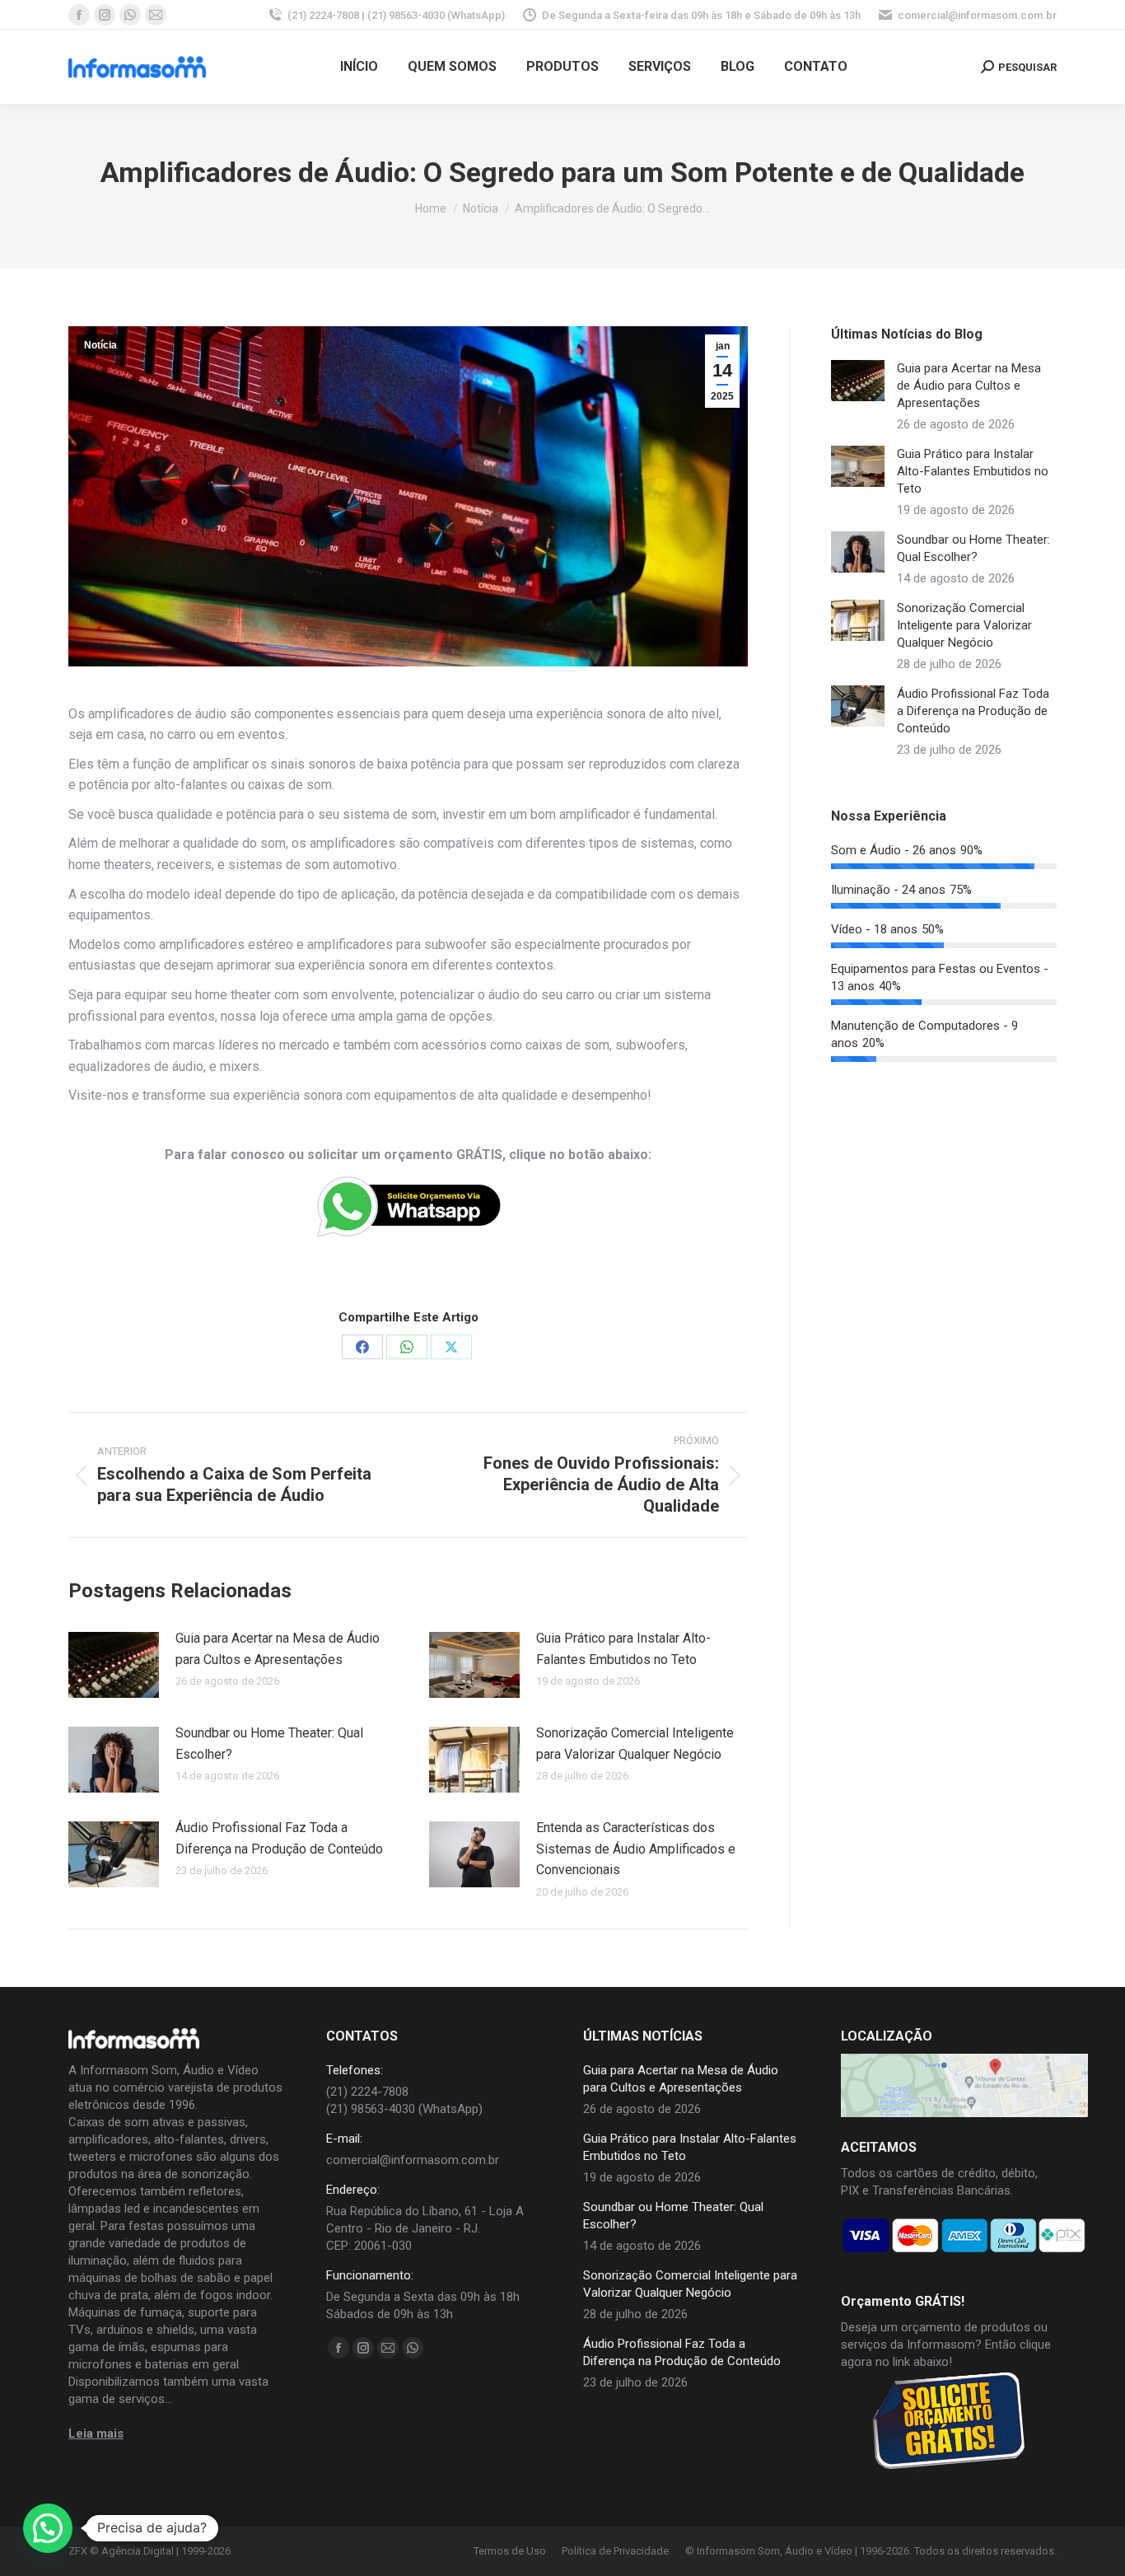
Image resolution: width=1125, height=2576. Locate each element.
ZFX (78, 2551)
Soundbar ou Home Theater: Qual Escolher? (269, 1744)
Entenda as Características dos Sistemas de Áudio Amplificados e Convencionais (636, 1849)
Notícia (100, 345)
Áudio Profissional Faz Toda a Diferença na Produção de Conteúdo (279, 1838)
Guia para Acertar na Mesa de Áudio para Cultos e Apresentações (278, 1649)
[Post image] (114, 1665)
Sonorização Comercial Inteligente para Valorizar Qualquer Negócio (635, 1744)
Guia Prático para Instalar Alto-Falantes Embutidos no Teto (623, 1649)
